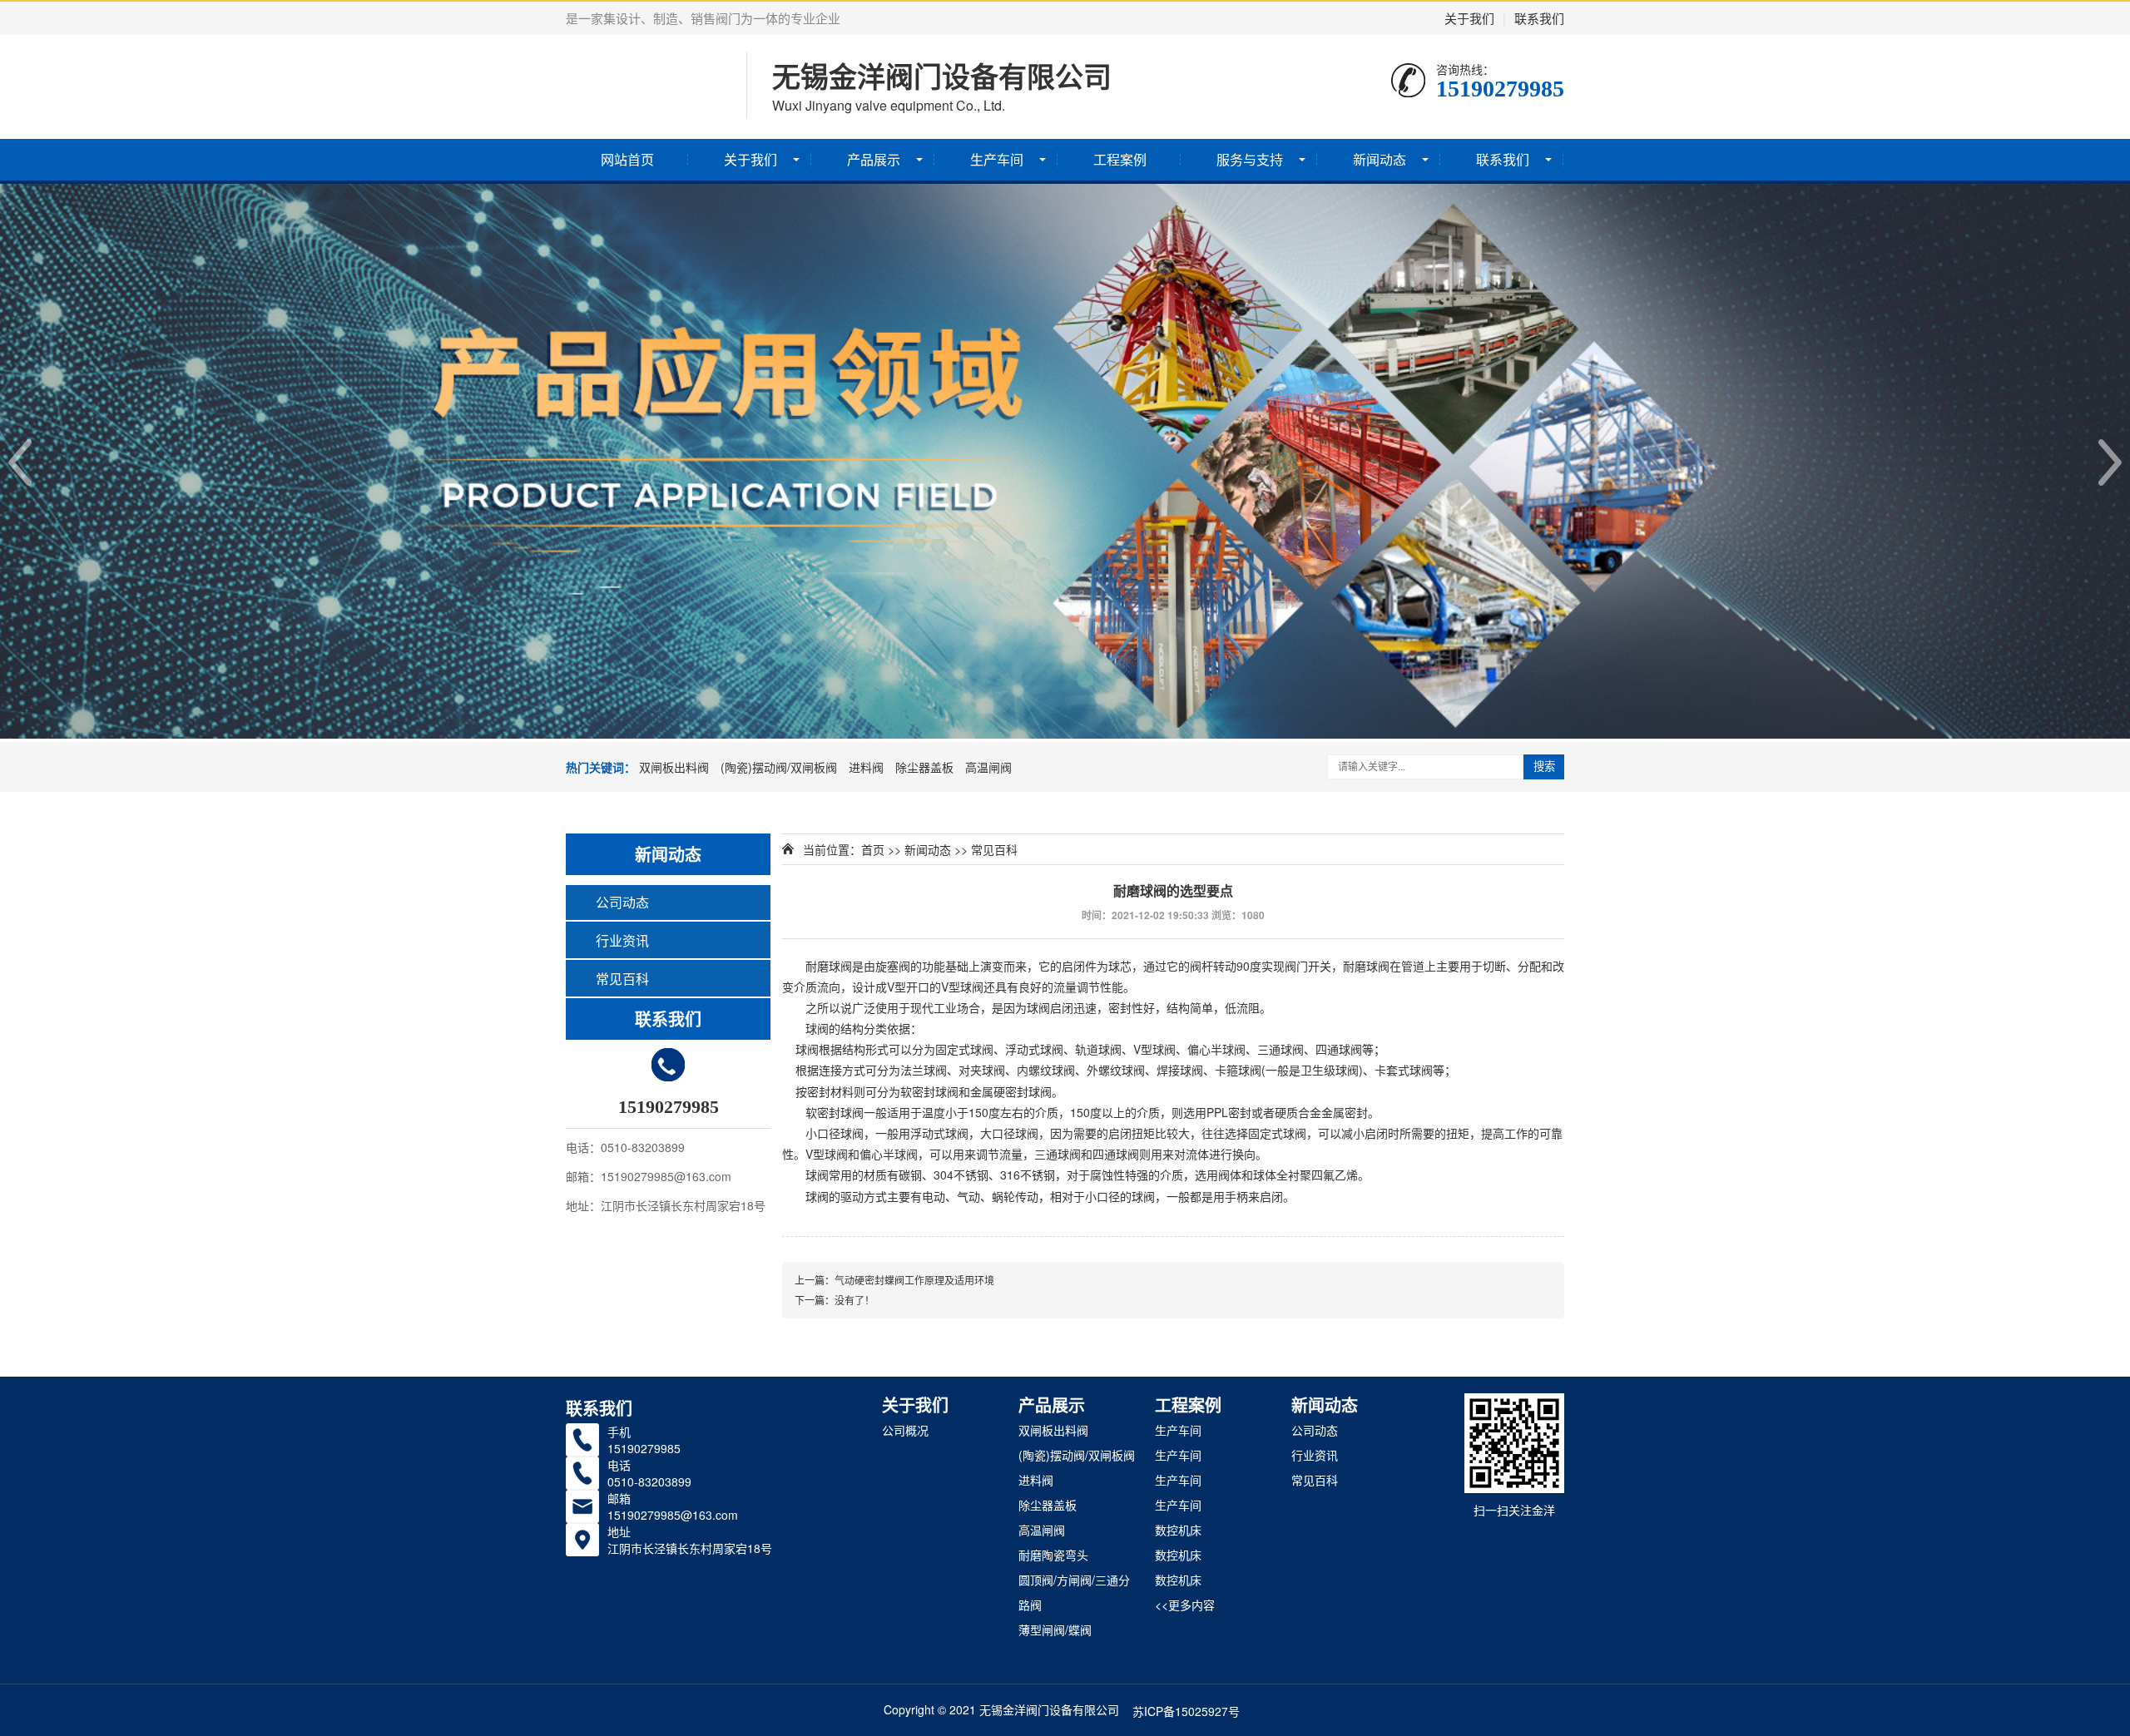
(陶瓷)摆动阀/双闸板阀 (779, 767)
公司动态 (622, 902)
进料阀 (866, 767)
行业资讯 (622, 940)
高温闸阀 (988, 767)
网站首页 (627, 159)
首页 (873, 849)
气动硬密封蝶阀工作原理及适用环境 (914, 1280)
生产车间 (997, 159)
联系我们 (1539, 18)
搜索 (1544, 767)
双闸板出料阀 (674, 767)
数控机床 (1178, 1530)
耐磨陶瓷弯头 (1053, 1555)
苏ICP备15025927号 (1186, 1711)
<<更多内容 (1185, 1605)
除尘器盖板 (924, 767)
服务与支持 (1250, 159)
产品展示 (874, 159)
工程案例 (1120, 159)
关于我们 (1469, 18)
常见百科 (622, 979)
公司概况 (905, 1430)
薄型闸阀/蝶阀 (1055, 1630)
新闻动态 (1380, 159)
